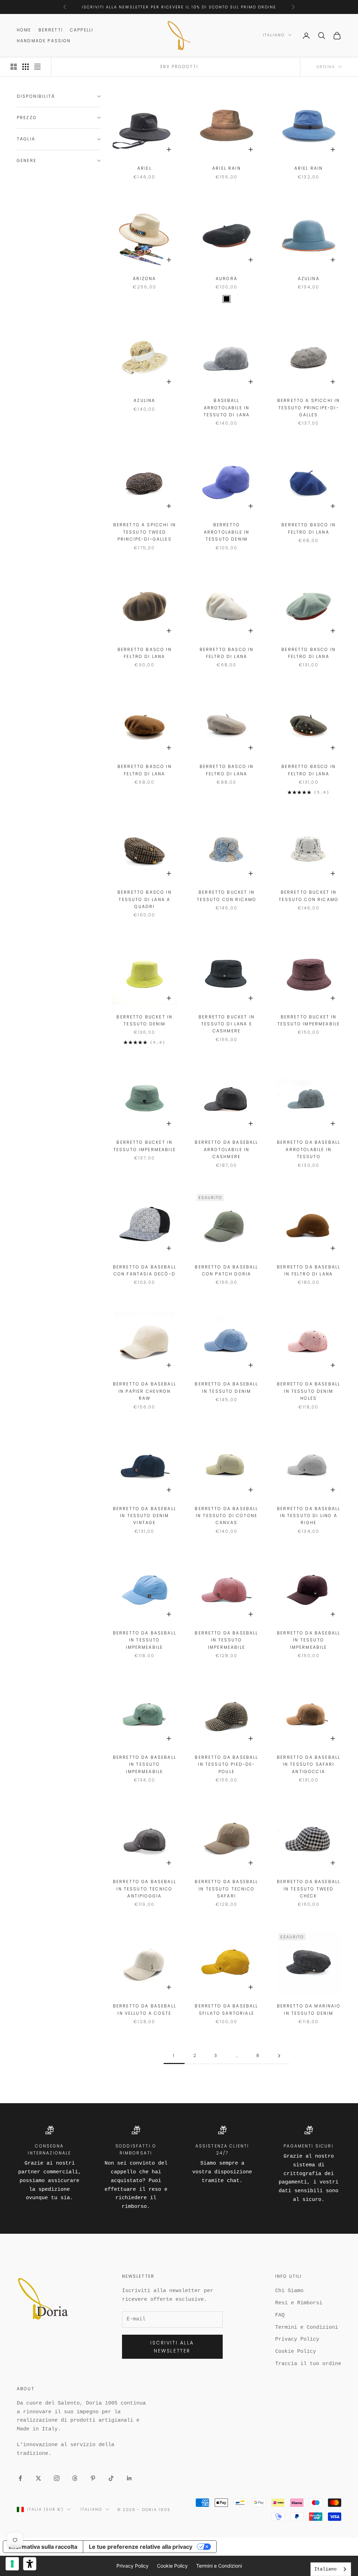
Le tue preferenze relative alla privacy (141, 2547)
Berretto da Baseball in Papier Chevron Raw (145, 1391)
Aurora (227, 279)
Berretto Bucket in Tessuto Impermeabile (309, 1020)
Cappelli (82, 30)
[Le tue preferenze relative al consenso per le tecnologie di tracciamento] (12, 2564)
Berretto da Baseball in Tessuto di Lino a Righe (309, 1516)
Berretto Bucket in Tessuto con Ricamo (227, 896)
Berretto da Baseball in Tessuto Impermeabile (145, 1640)
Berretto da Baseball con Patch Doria (226, 1270)
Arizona (144, 279)
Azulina (309, 279)
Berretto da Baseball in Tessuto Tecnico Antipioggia (145, 1889)
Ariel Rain (227, 168)
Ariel (145, 168)
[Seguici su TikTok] (111, 2478)
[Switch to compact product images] (37, 67)
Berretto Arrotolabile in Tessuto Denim (227, 532)
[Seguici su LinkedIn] (129, 2478)
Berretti (51, 30)
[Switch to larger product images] (14, 67)
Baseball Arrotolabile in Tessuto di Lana (227, 408)
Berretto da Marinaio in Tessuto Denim (309, 2009)
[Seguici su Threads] (75, 2478)
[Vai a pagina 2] (279, 2056)
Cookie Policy (296, 2352)
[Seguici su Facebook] (20, 2478)
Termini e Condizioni (307, 2328)
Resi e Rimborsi (299, 2303)
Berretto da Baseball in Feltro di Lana (309, 1270)
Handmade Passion (44, 41)
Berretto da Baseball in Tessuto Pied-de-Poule (226, 1764)
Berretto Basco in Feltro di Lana (309, 528)
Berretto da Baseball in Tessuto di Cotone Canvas (226, 1516)
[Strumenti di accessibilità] (30, 2564)
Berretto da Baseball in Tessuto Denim (226, 1387)
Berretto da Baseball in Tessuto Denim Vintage (145, 1516)
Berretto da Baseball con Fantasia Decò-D (145, 1270)
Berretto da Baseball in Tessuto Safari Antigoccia (309, 1764)
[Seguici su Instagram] (57, 2478)
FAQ (280, 2315)
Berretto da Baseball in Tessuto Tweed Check (309, 1889)
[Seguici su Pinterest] (93, 2478)
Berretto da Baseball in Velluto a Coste (145, 2009)
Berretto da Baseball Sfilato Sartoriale (226, 2009)
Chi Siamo (289, 2291)
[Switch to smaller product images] (26, 67)
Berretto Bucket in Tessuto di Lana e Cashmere (227, 1024)
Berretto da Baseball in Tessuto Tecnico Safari (226, 1889)
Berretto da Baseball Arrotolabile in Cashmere (226, 1149)
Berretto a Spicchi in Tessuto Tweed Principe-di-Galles (145, 532)
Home (24, 30)
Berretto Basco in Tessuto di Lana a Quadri (145, 899)
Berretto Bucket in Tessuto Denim (144, 1020)
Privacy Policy (297, 2339)
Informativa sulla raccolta (43, 2547)
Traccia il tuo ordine (308, 2364)
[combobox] (331, 2569)
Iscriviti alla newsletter (172, 2347)
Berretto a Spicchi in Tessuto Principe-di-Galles (309, 408)
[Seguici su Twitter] (38, 2478)
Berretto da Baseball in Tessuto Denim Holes (309, 1391)
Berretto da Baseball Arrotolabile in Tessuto (309, 1149)
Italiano (274, 35)
